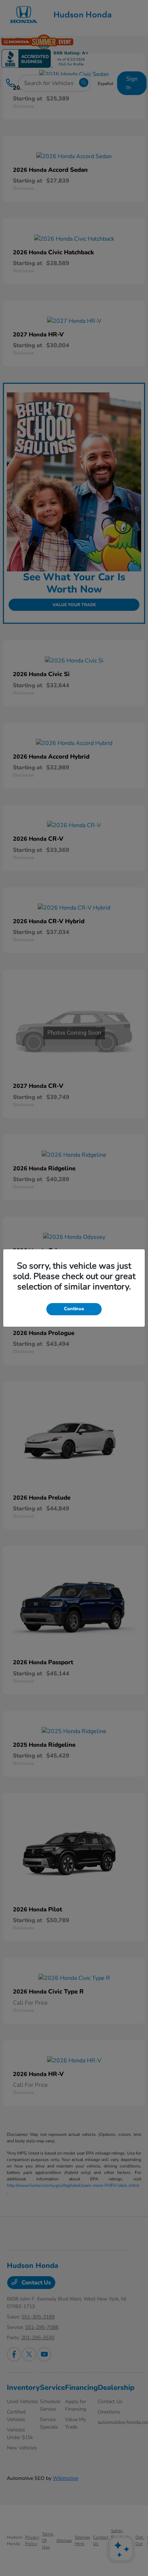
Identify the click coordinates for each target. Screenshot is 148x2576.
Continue (74, 1309)
